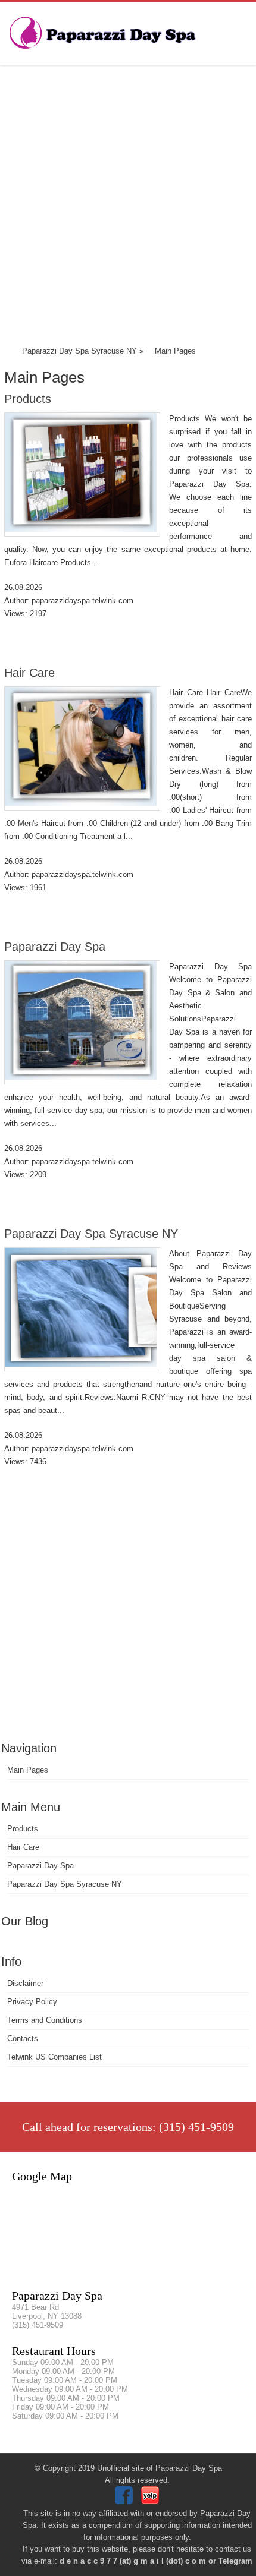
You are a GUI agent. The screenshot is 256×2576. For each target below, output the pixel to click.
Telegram (235, 2561)
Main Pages (28, 1770)
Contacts (23, 2039)
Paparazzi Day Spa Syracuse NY (91, 1234)
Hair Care (29, 673)
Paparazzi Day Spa (55, 947)
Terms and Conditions (45, 2020)
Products (28, 399)
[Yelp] (152, 2501)
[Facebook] (125, 2501)
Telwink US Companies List (54, 2057)
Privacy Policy (32, 2002)
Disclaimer (25, 1983)
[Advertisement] (128, 208)
